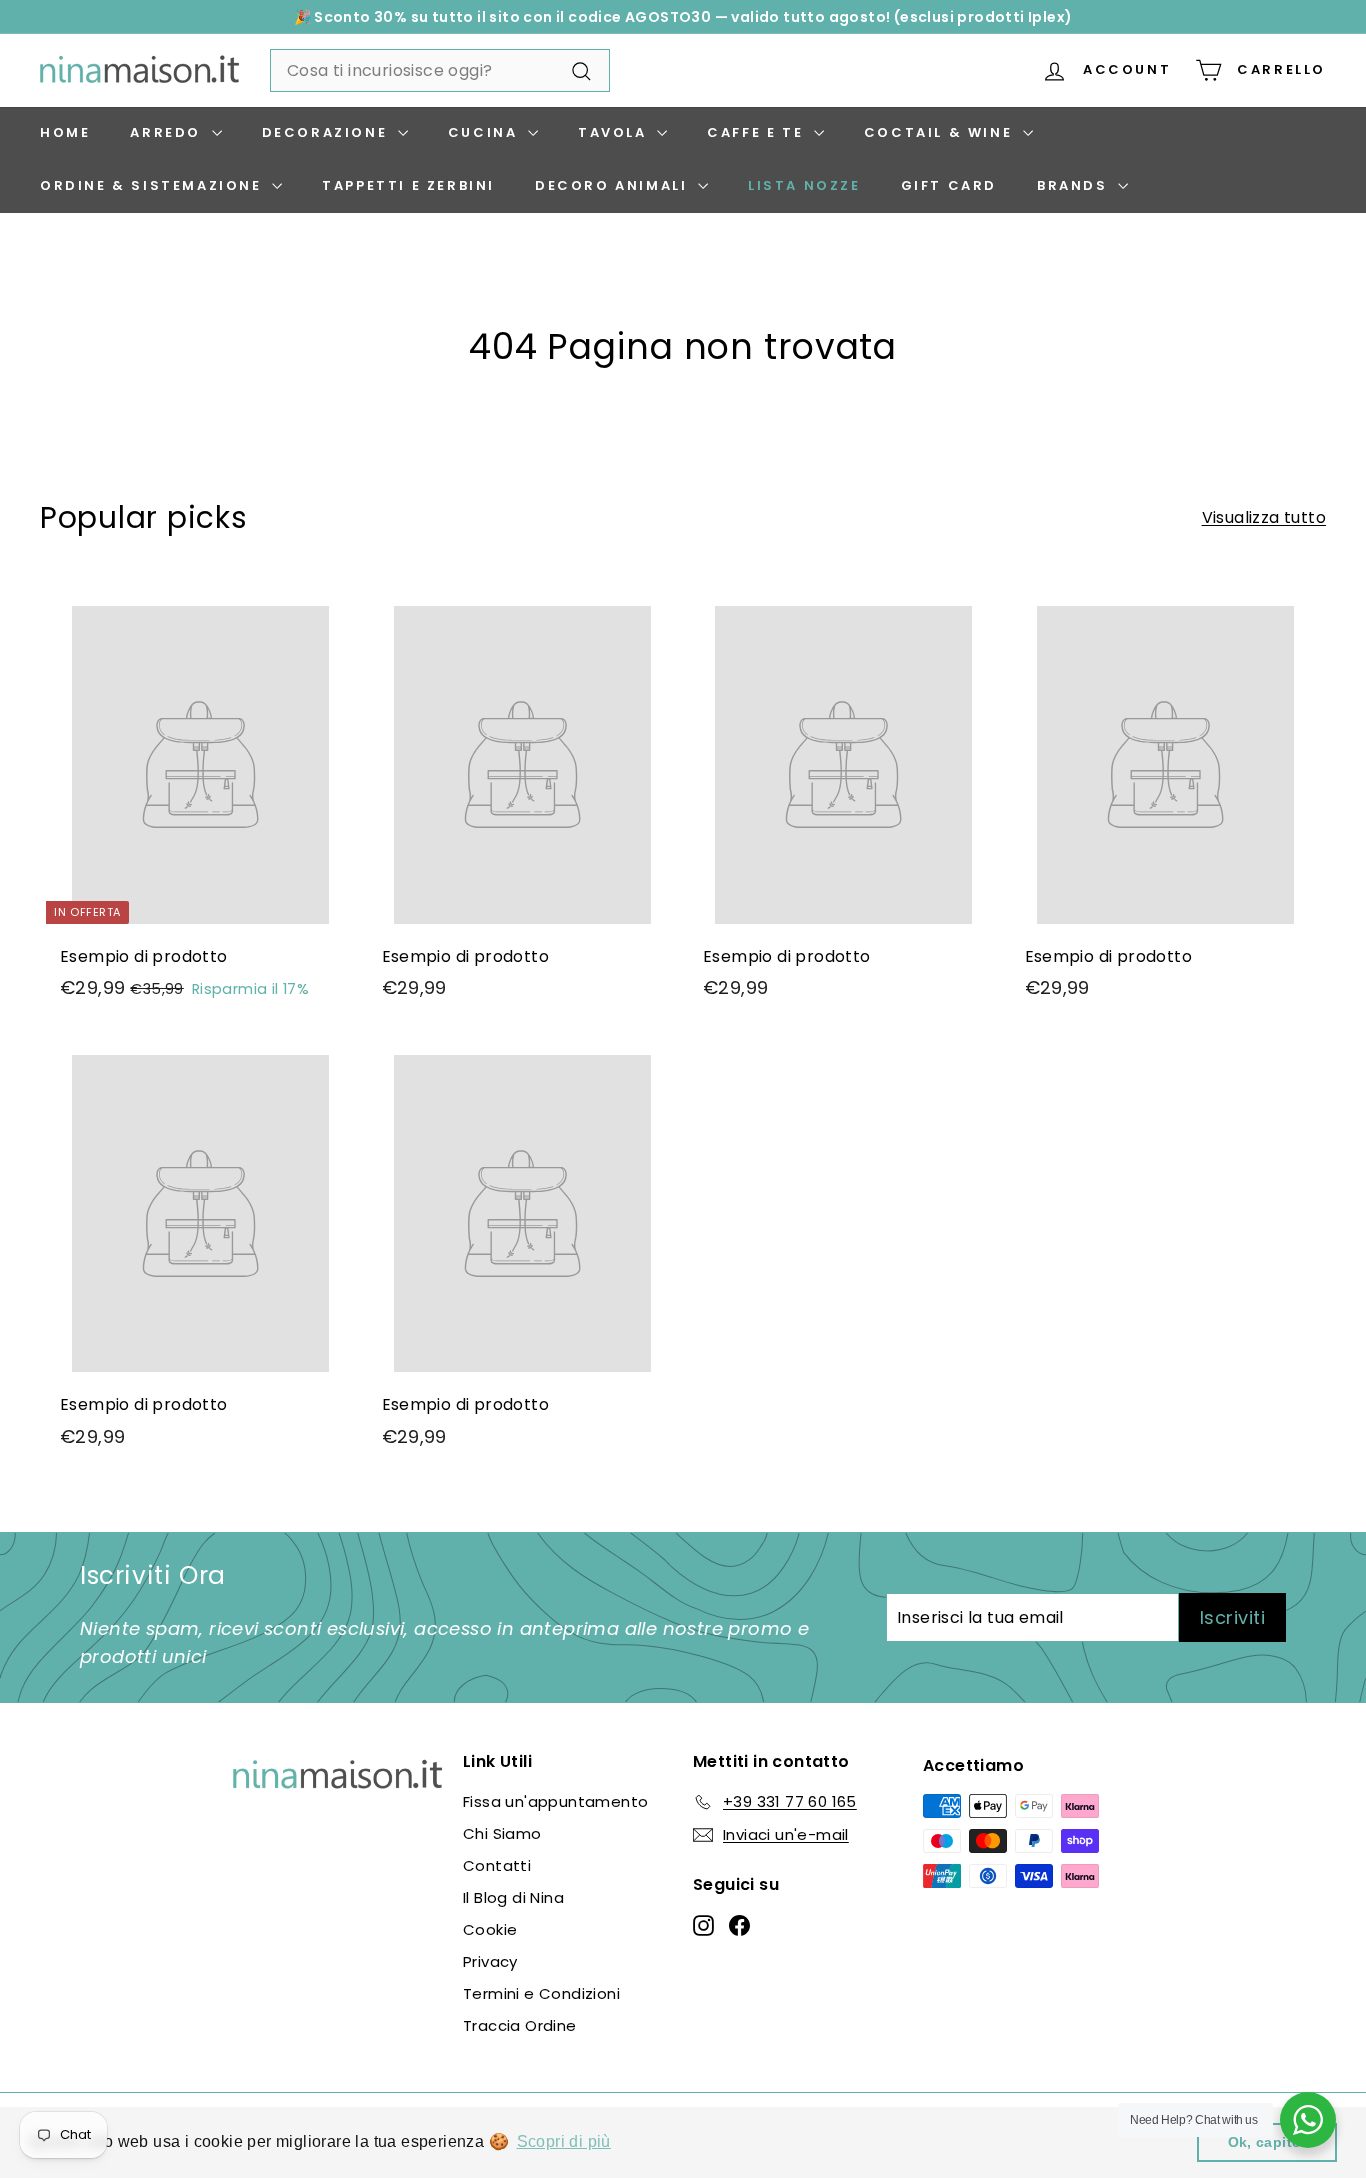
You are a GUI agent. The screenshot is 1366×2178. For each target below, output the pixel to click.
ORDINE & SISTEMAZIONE (153, 185)
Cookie (490, 1929)
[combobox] (440, 71)
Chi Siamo (502, 1833)
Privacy (490, 1961)
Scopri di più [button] (564, 2141)
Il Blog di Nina (513, 1897)
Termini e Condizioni (541, 1993)
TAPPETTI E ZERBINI (408, 185)
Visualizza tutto (1264, 517)
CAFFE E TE (758, 132)
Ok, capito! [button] (1267, 2142)
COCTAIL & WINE (941, 132)
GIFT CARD (949, 185)
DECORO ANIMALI (614, 185)
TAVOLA (615, 132)
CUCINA (485, 132)
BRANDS (1075, 185)
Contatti (497, 1865)
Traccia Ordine (520, 2025)
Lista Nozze (804, 185)
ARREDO (168, 132)
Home (65, 132)
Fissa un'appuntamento (555, 1801)
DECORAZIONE (327, 132)
